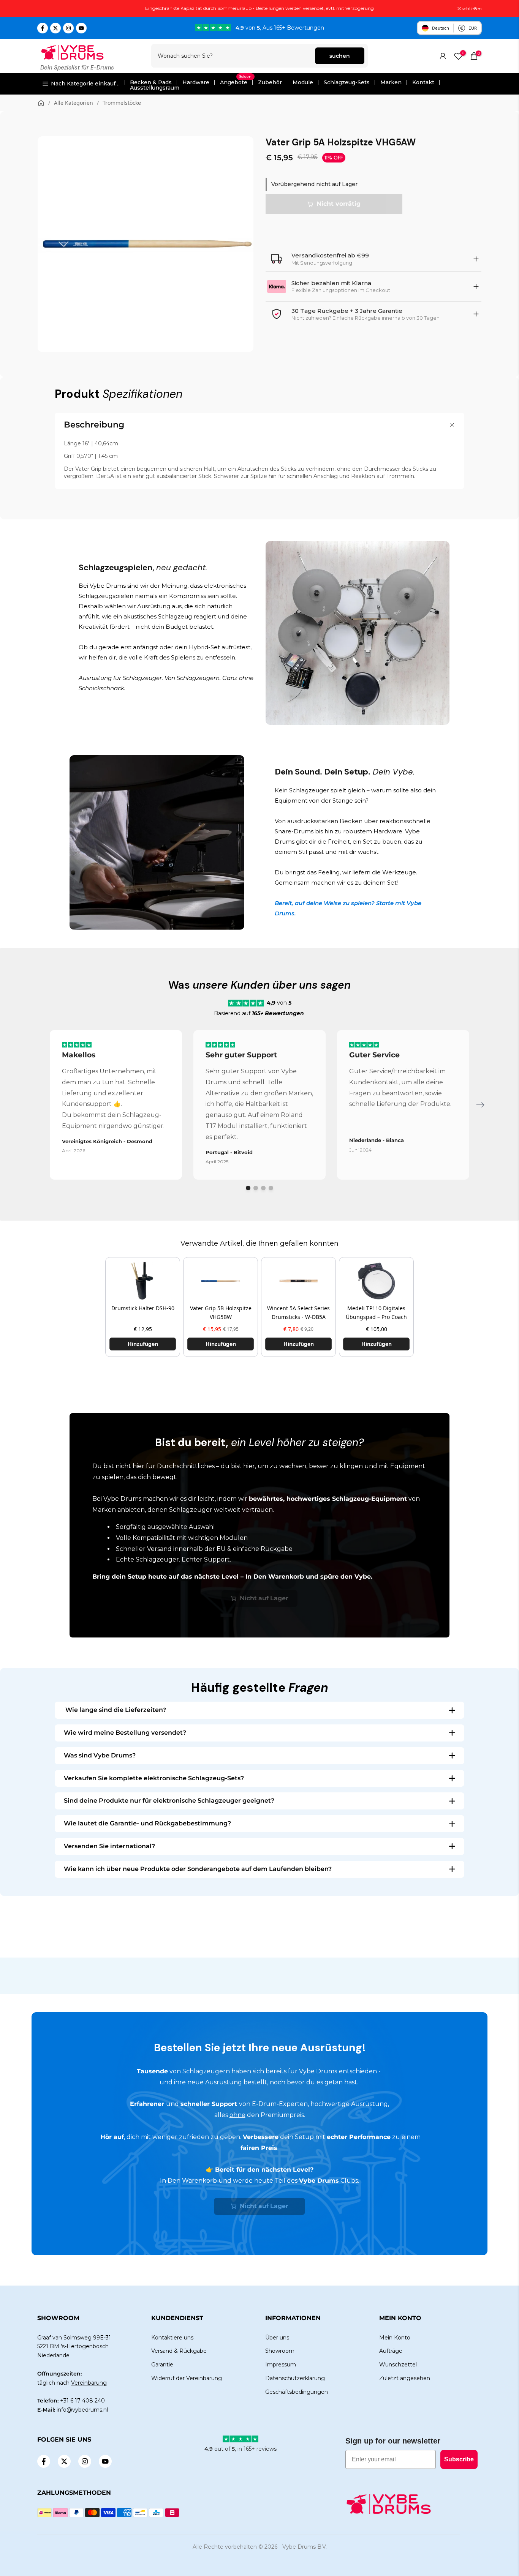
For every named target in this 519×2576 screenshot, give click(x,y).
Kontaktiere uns (172, 2338)
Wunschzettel (398, 2365)
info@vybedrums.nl (82, 2410)
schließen (51, 9)
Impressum (281, 2365)
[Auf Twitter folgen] (55, 28)
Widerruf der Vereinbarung (187, 2378)
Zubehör (270, 82)
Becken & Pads (151, 82)
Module (303, 82)
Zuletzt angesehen (405, 2378)
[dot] (248, 1188)
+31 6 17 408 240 (82, 2401)
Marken (391, 82)
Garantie (162, 2365)
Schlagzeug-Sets (347, 82)
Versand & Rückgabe (179, 2351)
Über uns (277, 2338)
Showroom (280, 2351)
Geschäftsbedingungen (297, 2392)
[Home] (41, 103)
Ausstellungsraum (155, 88)
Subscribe (459, 2459)
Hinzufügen (143, 1344)
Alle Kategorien (74, 103)
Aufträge (391, 2351)
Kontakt (423, 82)
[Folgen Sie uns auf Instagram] (68, 28)
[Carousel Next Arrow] (480, 1105)
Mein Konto (395, 2338)
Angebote (236, 82)
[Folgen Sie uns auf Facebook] (43, 28)
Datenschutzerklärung (295, 2378)
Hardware (196, 82)
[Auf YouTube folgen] (81, 28)
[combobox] (233, 56)
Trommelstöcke (122, 103)
